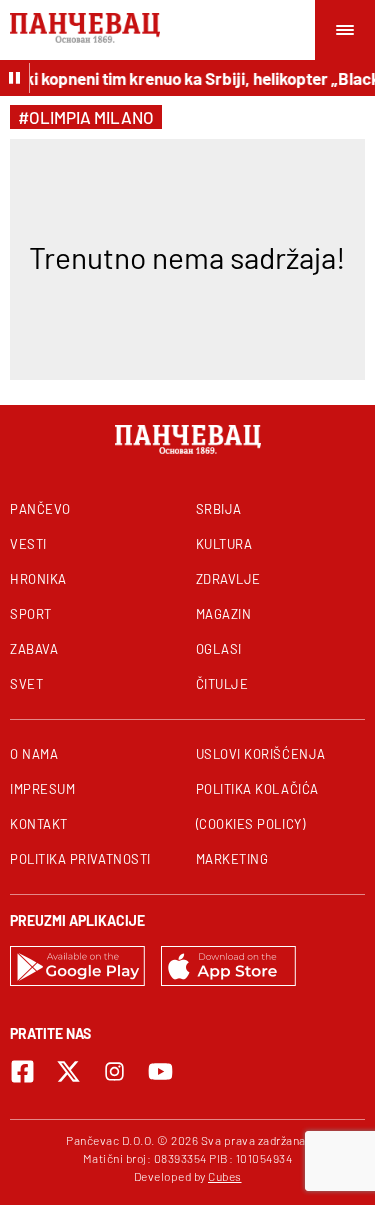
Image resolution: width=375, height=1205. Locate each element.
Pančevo (40, 509)
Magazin (224, 614)
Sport (31, 614)
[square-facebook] (22, 1071)
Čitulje (222, 684)
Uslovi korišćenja (261, 754)
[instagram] (114, 1071)
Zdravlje (228, 579)
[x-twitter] (68, 1071)
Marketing (232, 859)
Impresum (42, 789)
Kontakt (39, 824)
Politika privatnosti (80, 859)
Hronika (38, 579)
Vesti (28, 544)
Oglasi (219, 649)
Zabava (34, 649)
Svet (26, 684)
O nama (34, 754)
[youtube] (160, 1071)
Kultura (224, 544)
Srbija (219, 509)
